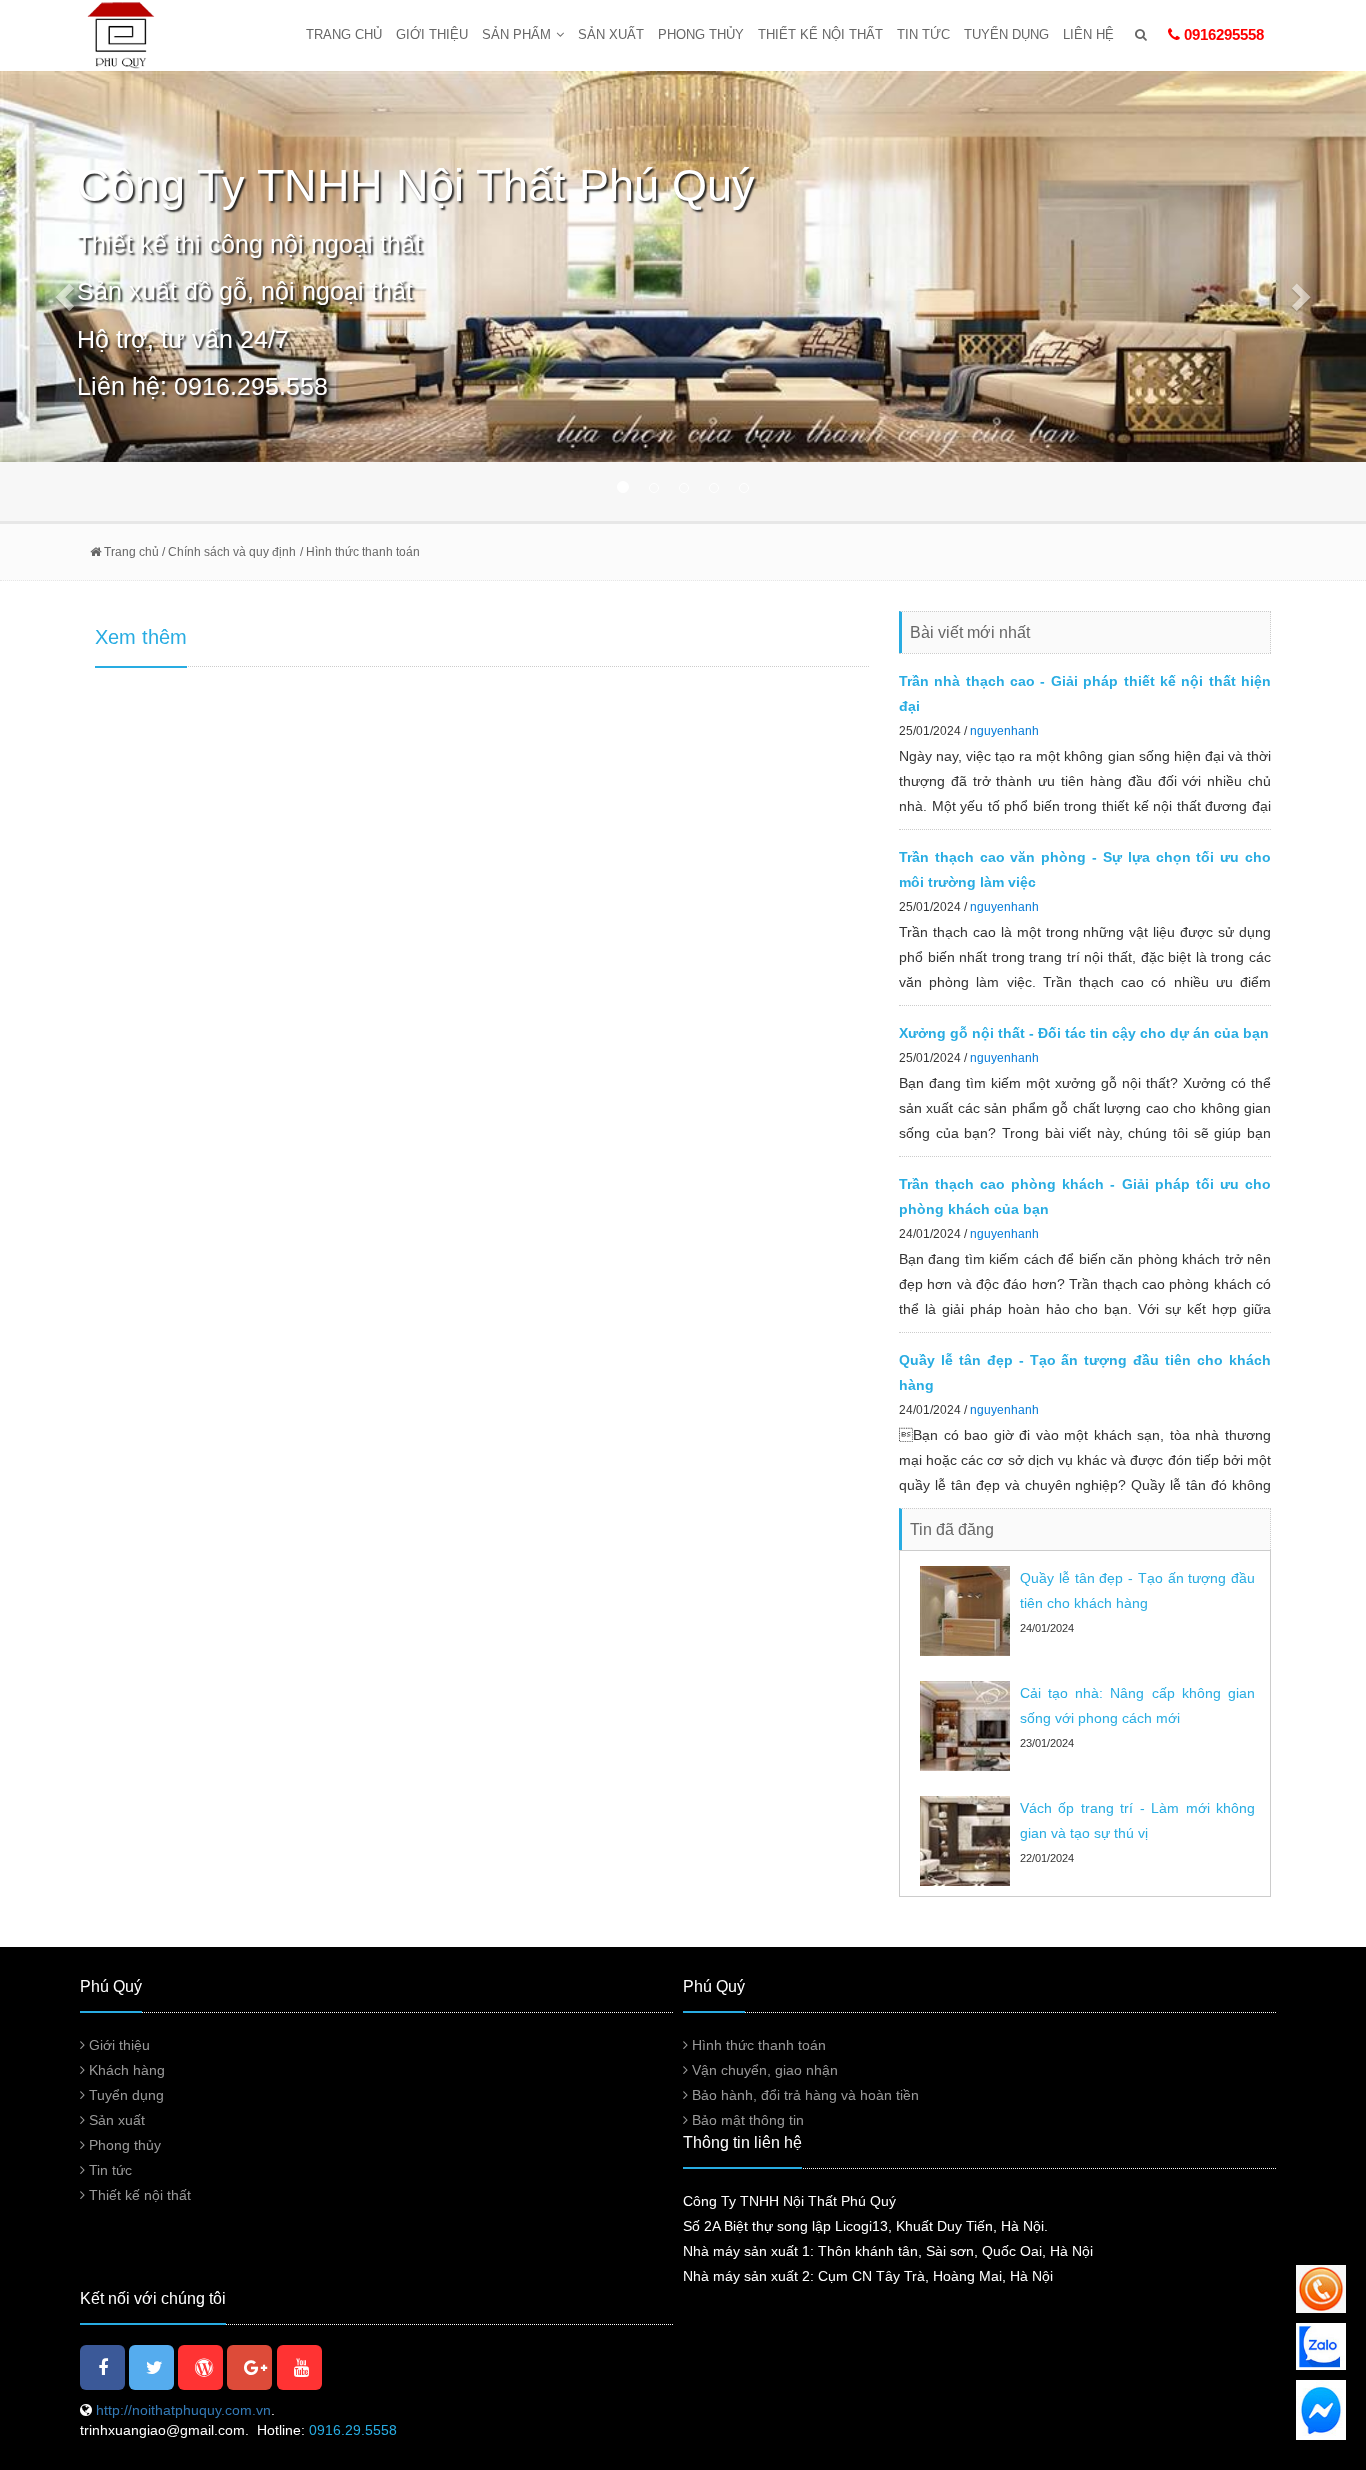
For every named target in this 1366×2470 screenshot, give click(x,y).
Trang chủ (344, 34)
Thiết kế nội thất (820, 34)
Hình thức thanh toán (757, 2045)
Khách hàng (125, 2070)
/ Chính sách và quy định (227, 552)
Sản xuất (611, 34)
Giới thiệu (432, 34)
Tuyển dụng (1006, 34)
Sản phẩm (516, 34)
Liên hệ (1088, 34)
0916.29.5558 (353, 2430)
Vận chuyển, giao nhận (763, 2070)
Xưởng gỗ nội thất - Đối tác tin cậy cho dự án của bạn (1084, 1033)
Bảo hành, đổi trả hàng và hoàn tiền (803, 2095)
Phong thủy (701, 34)
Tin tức (923, 34)
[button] (102, 296)
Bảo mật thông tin (746, 2120)
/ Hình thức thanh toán (360, 552)
